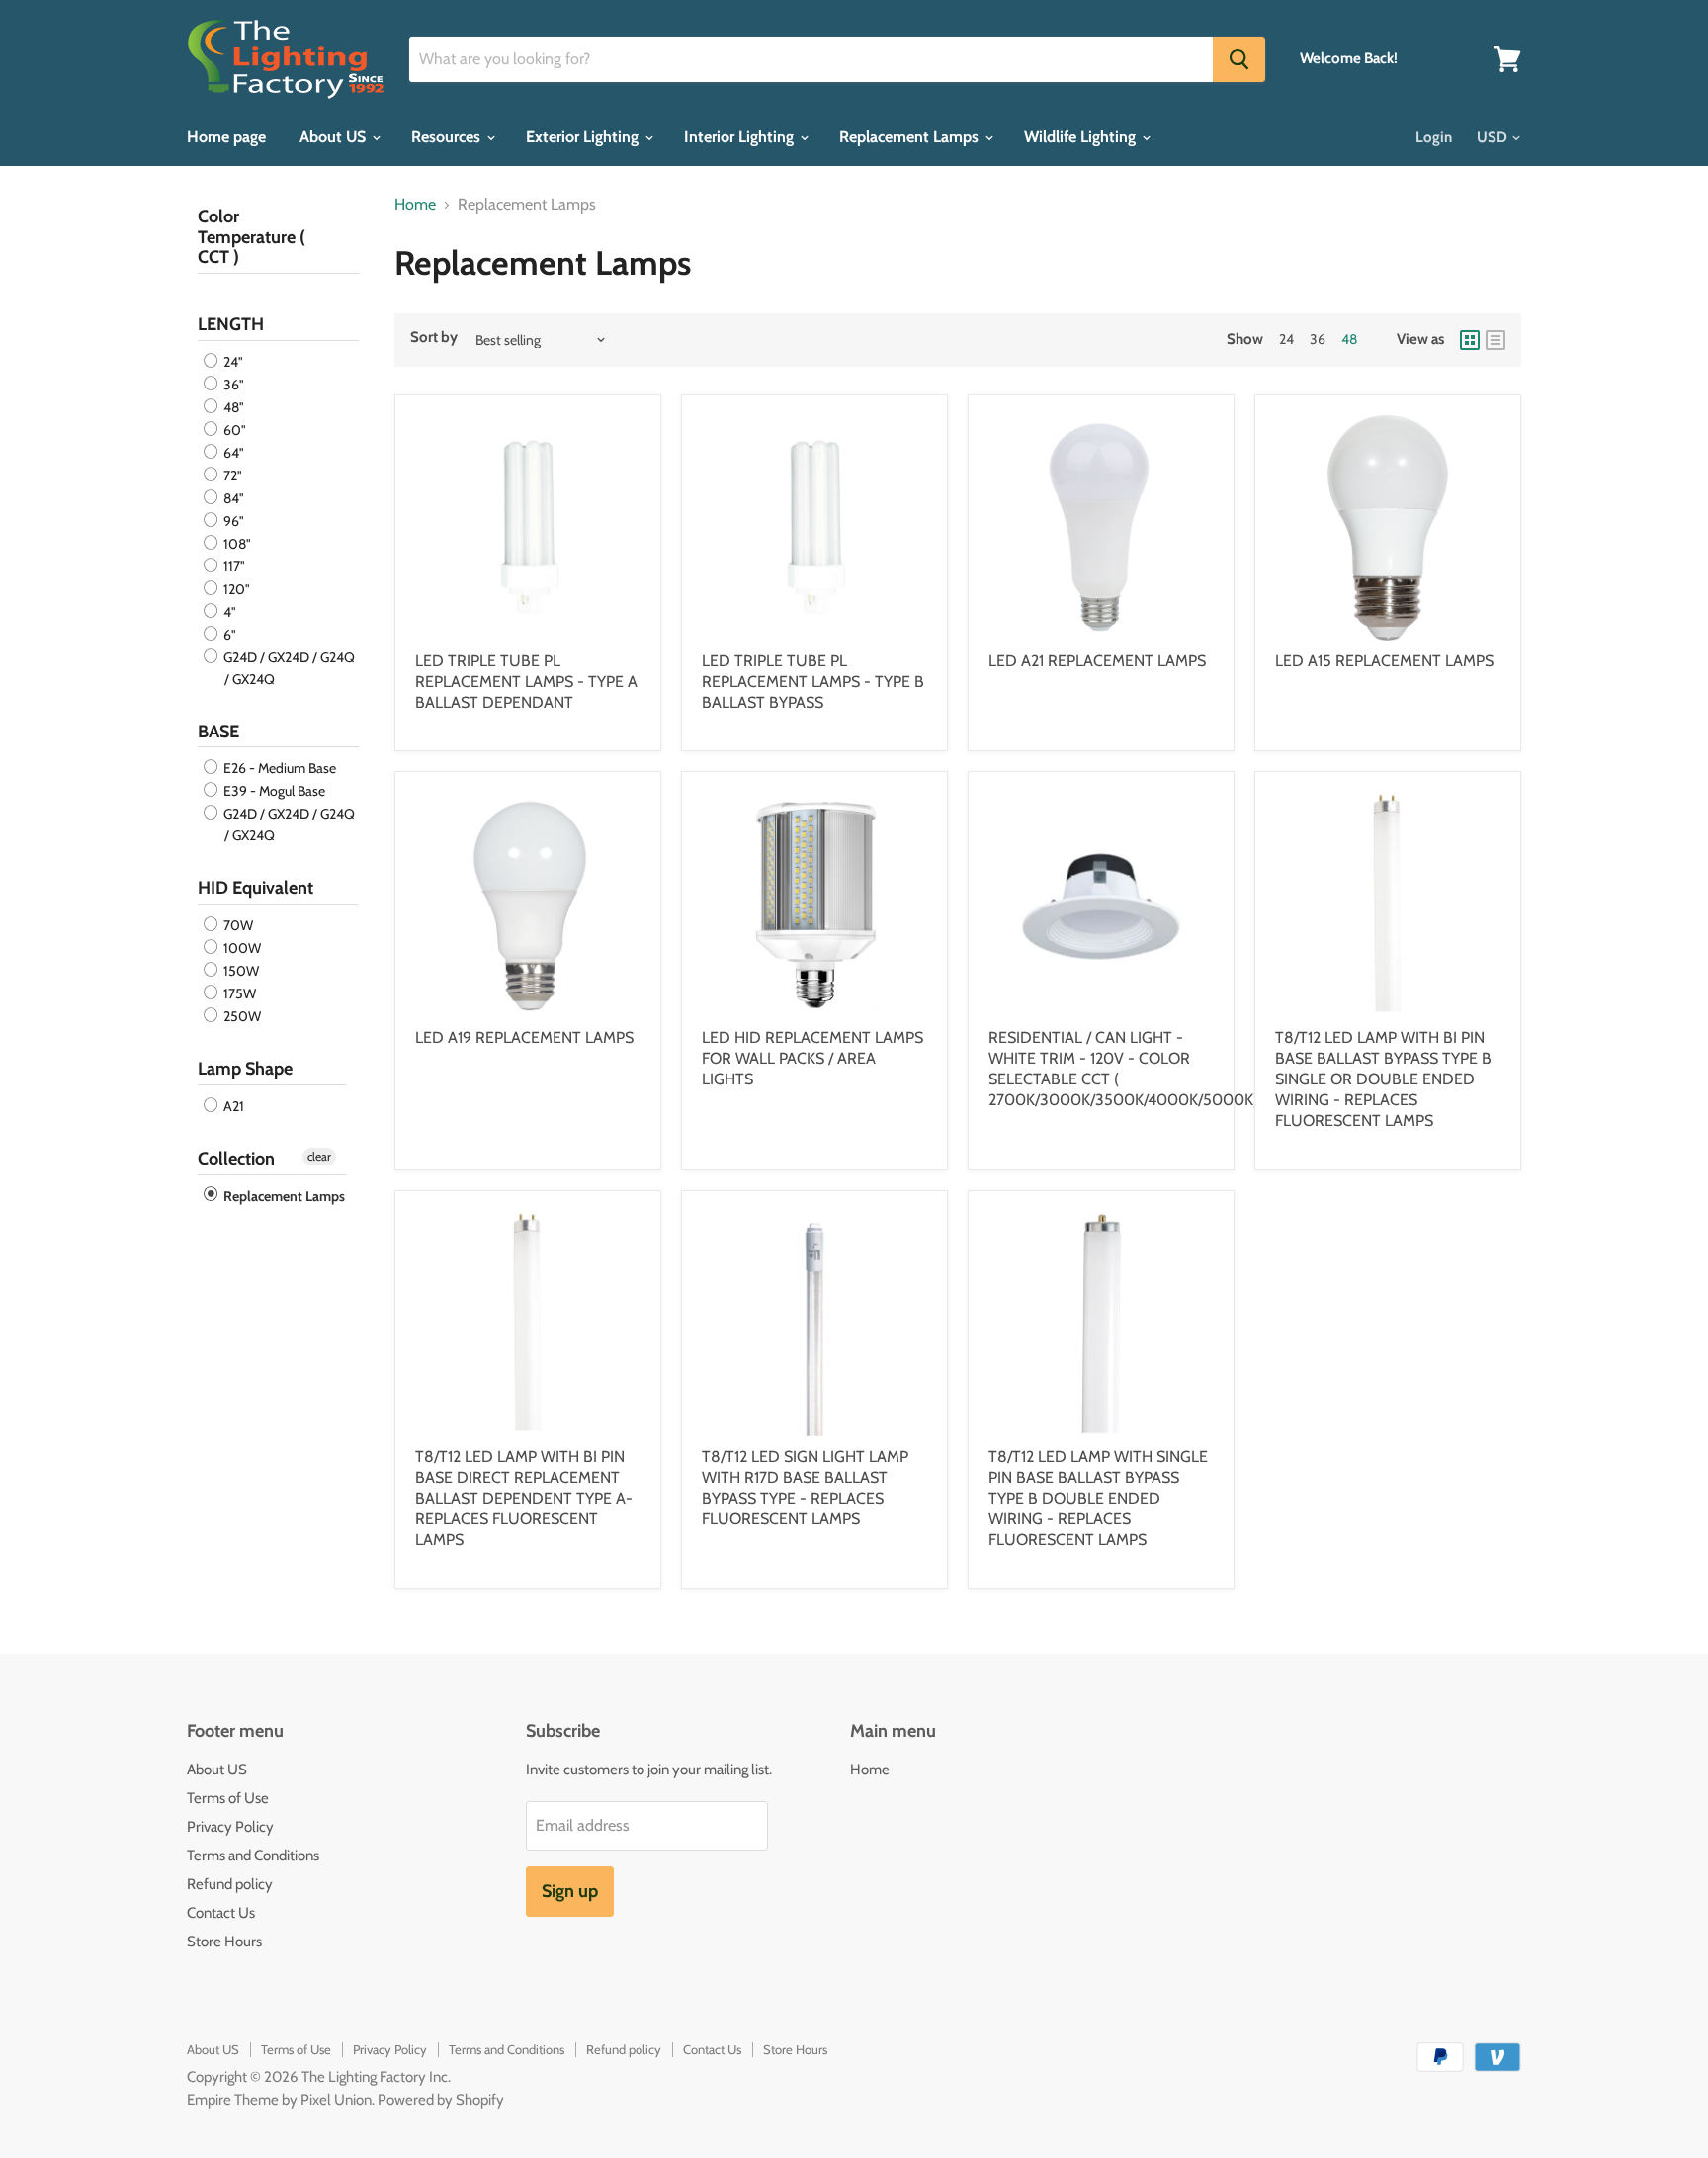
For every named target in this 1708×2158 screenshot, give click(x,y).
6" (228, 635)
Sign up (570, 1891)
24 (1286, 339)
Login (1434, 137)
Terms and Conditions (253, 1856)
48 (1349, 339)
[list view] (1495, 340)
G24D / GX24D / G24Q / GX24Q (288, 668)
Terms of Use (228, 1798)
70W (237, 925)
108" (236, 544)
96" (232, 521)
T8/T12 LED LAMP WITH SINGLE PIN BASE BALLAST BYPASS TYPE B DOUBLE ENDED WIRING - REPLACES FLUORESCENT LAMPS (1098, 1498)
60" (233, 430)
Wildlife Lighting (1082, 137)
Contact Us (221, 1913)
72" (231, 475)
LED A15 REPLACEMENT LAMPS (1384, 661)
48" (232, 407)
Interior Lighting (741, 137)
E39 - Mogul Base (273, 791)
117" (233, 566)
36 (1318, 339)
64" (232, 453)
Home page (226, 137)
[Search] (1239, 59)
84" (232, 498)
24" (232, 362)
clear (319, 1156)
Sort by (434, 338)
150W (240, 971)
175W (238, 993)
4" (228, 612)
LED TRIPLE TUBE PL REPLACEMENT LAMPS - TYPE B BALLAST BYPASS (813, 682)
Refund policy (230, 1884)
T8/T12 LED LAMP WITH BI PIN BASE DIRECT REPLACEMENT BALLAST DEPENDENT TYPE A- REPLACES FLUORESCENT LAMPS (524, 1498)
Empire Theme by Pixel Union (279, 2100)
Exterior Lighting (584, 137)
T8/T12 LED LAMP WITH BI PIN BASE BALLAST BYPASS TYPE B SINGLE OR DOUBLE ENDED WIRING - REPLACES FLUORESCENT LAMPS (1383, 1079)
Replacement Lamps (911, 137)
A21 (232, 1106)
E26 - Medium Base (278, 768)
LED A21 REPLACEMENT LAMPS (1097, 661)
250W (241, 1016)
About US (335, 137)
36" (232, 385)
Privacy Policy (230, 1827)
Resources (448, 137)
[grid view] (1470, 340)
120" (235, 589)
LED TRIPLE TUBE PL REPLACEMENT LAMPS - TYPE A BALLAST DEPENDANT (526, 682)
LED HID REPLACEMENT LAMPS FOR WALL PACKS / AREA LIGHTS (812, 1058)
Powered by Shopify (441, 2100)
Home (415, 205)
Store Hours (224, 1942)
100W (241, 948)
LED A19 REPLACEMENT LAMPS (524, 1037)
